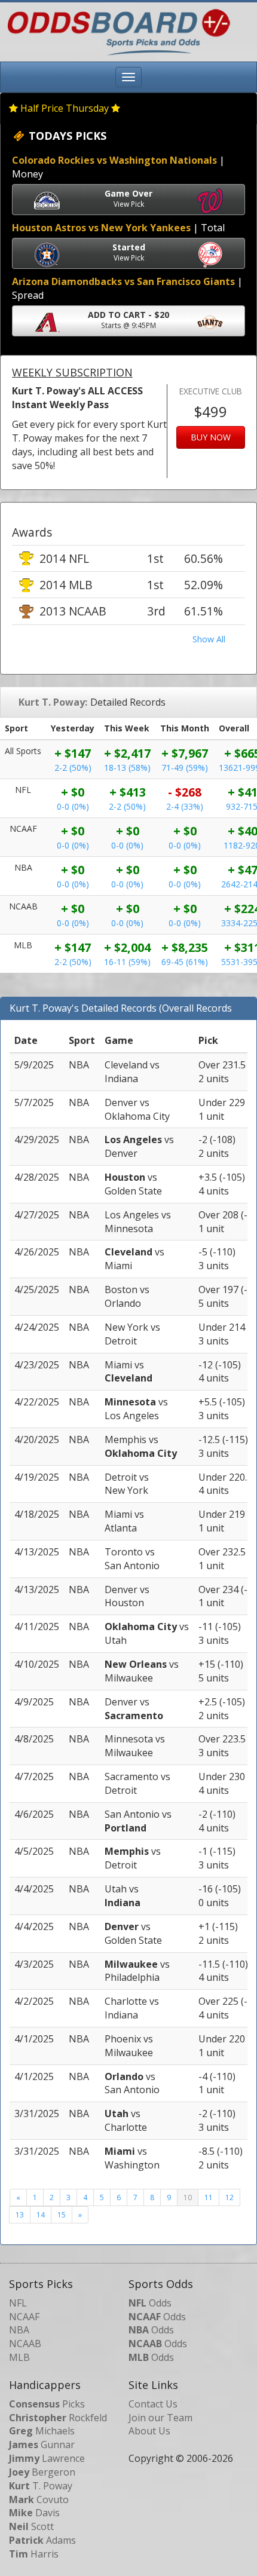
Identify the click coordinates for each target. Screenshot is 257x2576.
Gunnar (42, 2445)
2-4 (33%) (185, 806)
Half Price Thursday (65, 108)
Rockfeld (58, 2418)
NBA (19, 2330)
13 (20, 2215)
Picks (47, 2404)
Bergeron (42, 2472)
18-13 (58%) (127, 768)
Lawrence (47, 2458)
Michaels (42, 2431)
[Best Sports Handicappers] (116, 31)
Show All (209, 639)
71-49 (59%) (185, 768)
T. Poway (41, 2486)
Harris (34, 2554)
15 (62, 2215)
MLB (19, 2357)
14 (41, 2215)
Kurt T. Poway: (53, 702)
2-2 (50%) (73, 768)
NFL (18, 2303)
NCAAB (25, 2344)
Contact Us (153, 2404)
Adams (42, 2540)
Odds (150, 2303)
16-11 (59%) (127, 962)
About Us (149, 2431)
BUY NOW (211, 437)
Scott (31, 2526)
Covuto (39, 2500)
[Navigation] (128, 77)
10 (188, 2197)
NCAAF (24, 2317)
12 (230, 2197)
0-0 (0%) (73, 806)
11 (209, 2197)
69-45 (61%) (185, 962)
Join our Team (160, 2418)
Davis (34, 2513)
